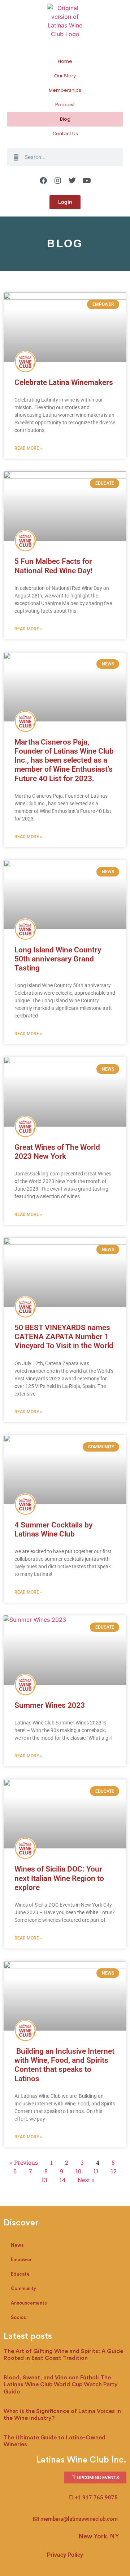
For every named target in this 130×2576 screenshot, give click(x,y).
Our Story (65, 76)
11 (96, 2171)
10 (78, 2171)
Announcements (29, 2303)
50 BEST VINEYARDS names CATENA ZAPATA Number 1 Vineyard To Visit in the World (64, 1337)
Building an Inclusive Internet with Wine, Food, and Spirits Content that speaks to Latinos (64, 2065)
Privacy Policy (65, 2555)
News (17, 2245)
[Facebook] (43, 181)
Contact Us (65, 134)
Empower (21, 2260)
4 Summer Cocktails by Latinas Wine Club (53, 1529)
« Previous (24, 2162)
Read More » (28, 448)
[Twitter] (72, 181)
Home (65, 61)
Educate (20, 2274)
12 (114, 2171)
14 (62, 2180)
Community (23, 2288)
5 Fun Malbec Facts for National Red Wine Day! (53, 566)
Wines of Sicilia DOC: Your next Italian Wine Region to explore (59, 1878)
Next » (86, 2180)
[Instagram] (58, 181)
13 (44, 2180)
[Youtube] (87, 181)
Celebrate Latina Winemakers (64, 382)
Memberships (65, 90)
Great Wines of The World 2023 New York (57, 1152)
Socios (18, 2317)
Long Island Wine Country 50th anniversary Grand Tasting (58, 959)
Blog (65, 119)
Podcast (65, 105)
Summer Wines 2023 (50, 1705)
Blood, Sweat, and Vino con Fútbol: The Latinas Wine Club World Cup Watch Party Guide (61, 2384)
